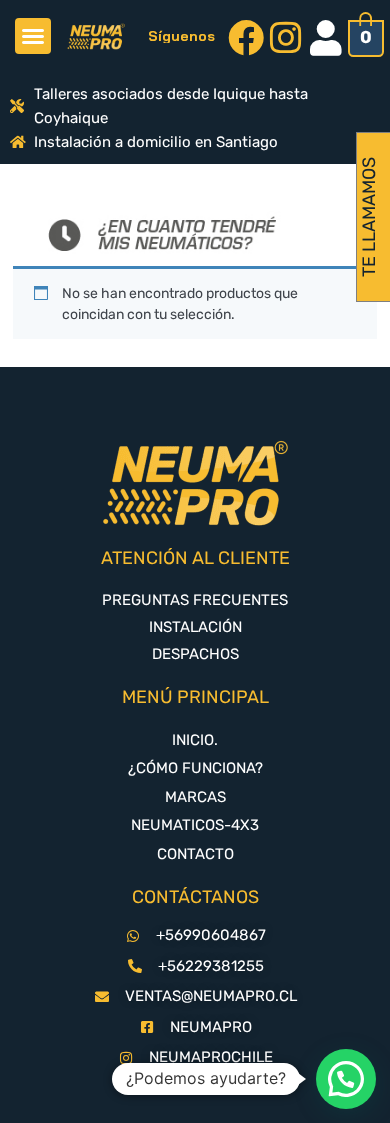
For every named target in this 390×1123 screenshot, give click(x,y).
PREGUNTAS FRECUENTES (195, 600)
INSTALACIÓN (195, 627)
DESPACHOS (195, 654)
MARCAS (195, 797)
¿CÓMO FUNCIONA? (195, 768)
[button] (33, 36)
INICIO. (195, 740)
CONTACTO (195, 854)
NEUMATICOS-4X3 (195, 825)
